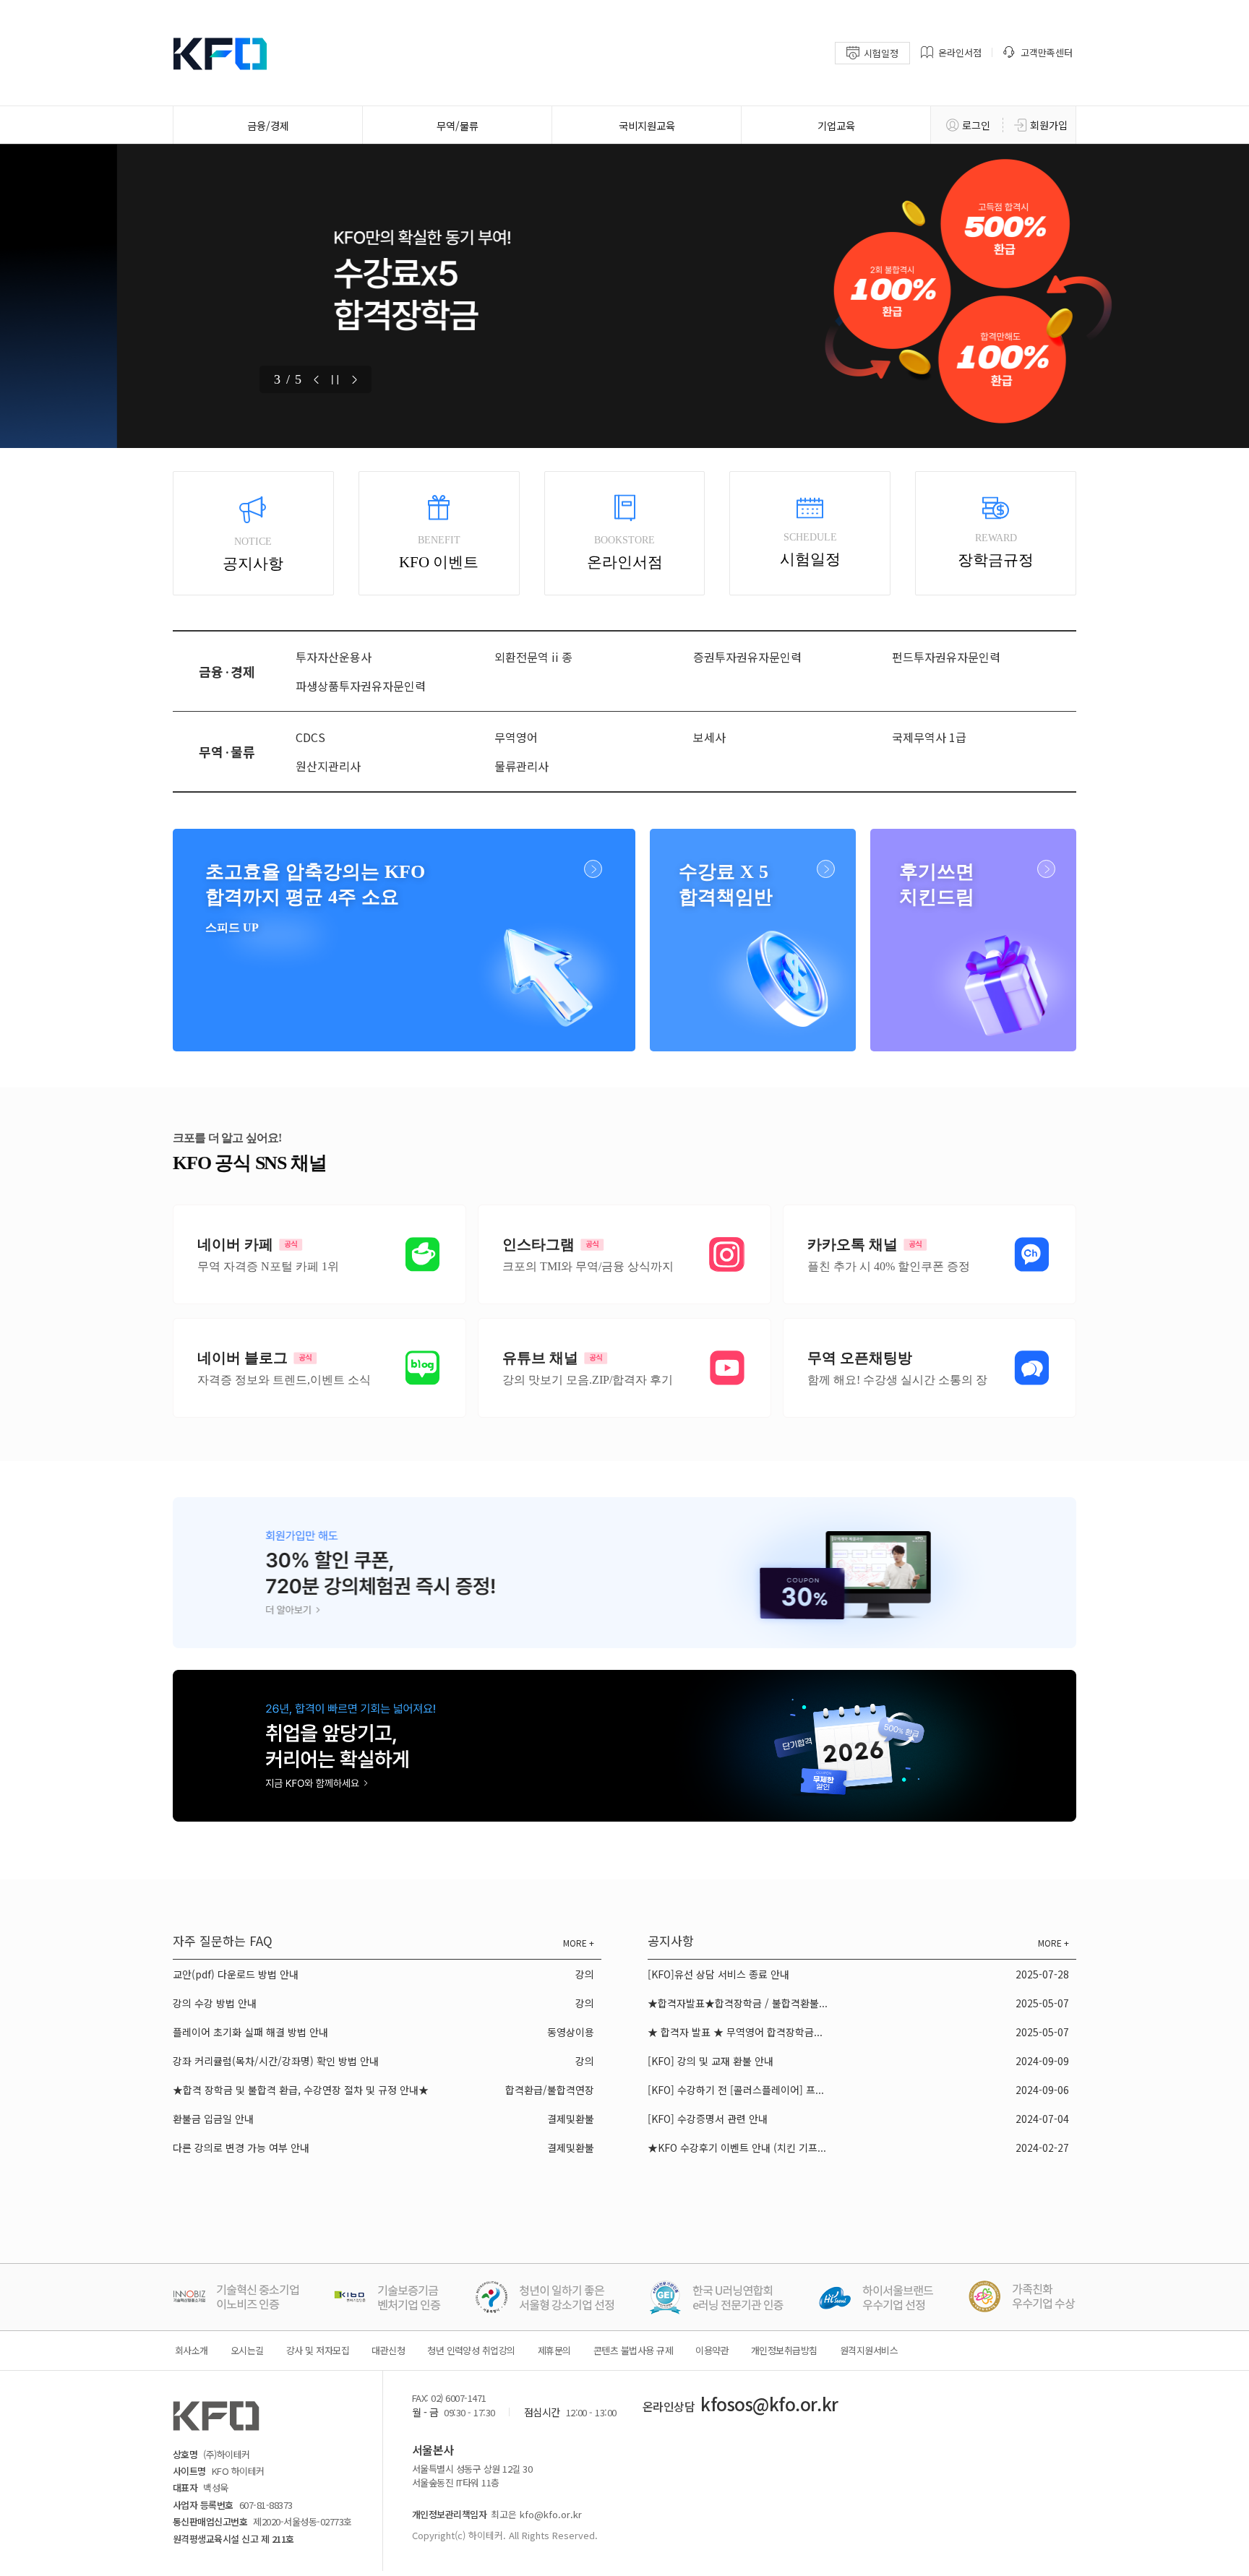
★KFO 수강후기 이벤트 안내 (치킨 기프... (737, 2148)
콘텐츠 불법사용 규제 (633, 2350)
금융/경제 (268, 125)
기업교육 (836, 125)
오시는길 (247, 2350)
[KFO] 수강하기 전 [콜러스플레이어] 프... (736, 2090)
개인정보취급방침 (784, 2350)
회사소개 (192, 2350)
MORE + (579, 1943)
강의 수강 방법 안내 (215, 2003)
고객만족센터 (1047, 52)
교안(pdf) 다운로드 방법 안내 (236, 1974)
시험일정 (881, 53)
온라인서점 (960, 52)
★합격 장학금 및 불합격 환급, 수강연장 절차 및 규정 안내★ (301, 2090)
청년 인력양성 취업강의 (471, 2350)
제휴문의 (554, 2350)
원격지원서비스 (869, 2350)
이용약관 (712, 2350)
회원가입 (1049, 125)
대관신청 (388, 2350)
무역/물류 (458, 125)
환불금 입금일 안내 (213, 2119)
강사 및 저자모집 (318, 2350)
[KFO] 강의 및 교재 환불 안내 (711, 2061)
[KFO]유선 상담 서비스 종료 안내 (718, 1974)
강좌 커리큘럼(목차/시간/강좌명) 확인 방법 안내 (276, 2061)
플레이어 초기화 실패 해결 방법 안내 (250, 2032)
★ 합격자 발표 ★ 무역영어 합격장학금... (735, 2032)
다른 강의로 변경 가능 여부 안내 (241, 2148)
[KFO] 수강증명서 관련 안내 (708, 2119)
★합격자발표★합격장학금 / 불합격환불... (738, 2003)
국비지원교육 (647, 125)
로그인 (976, 125)
